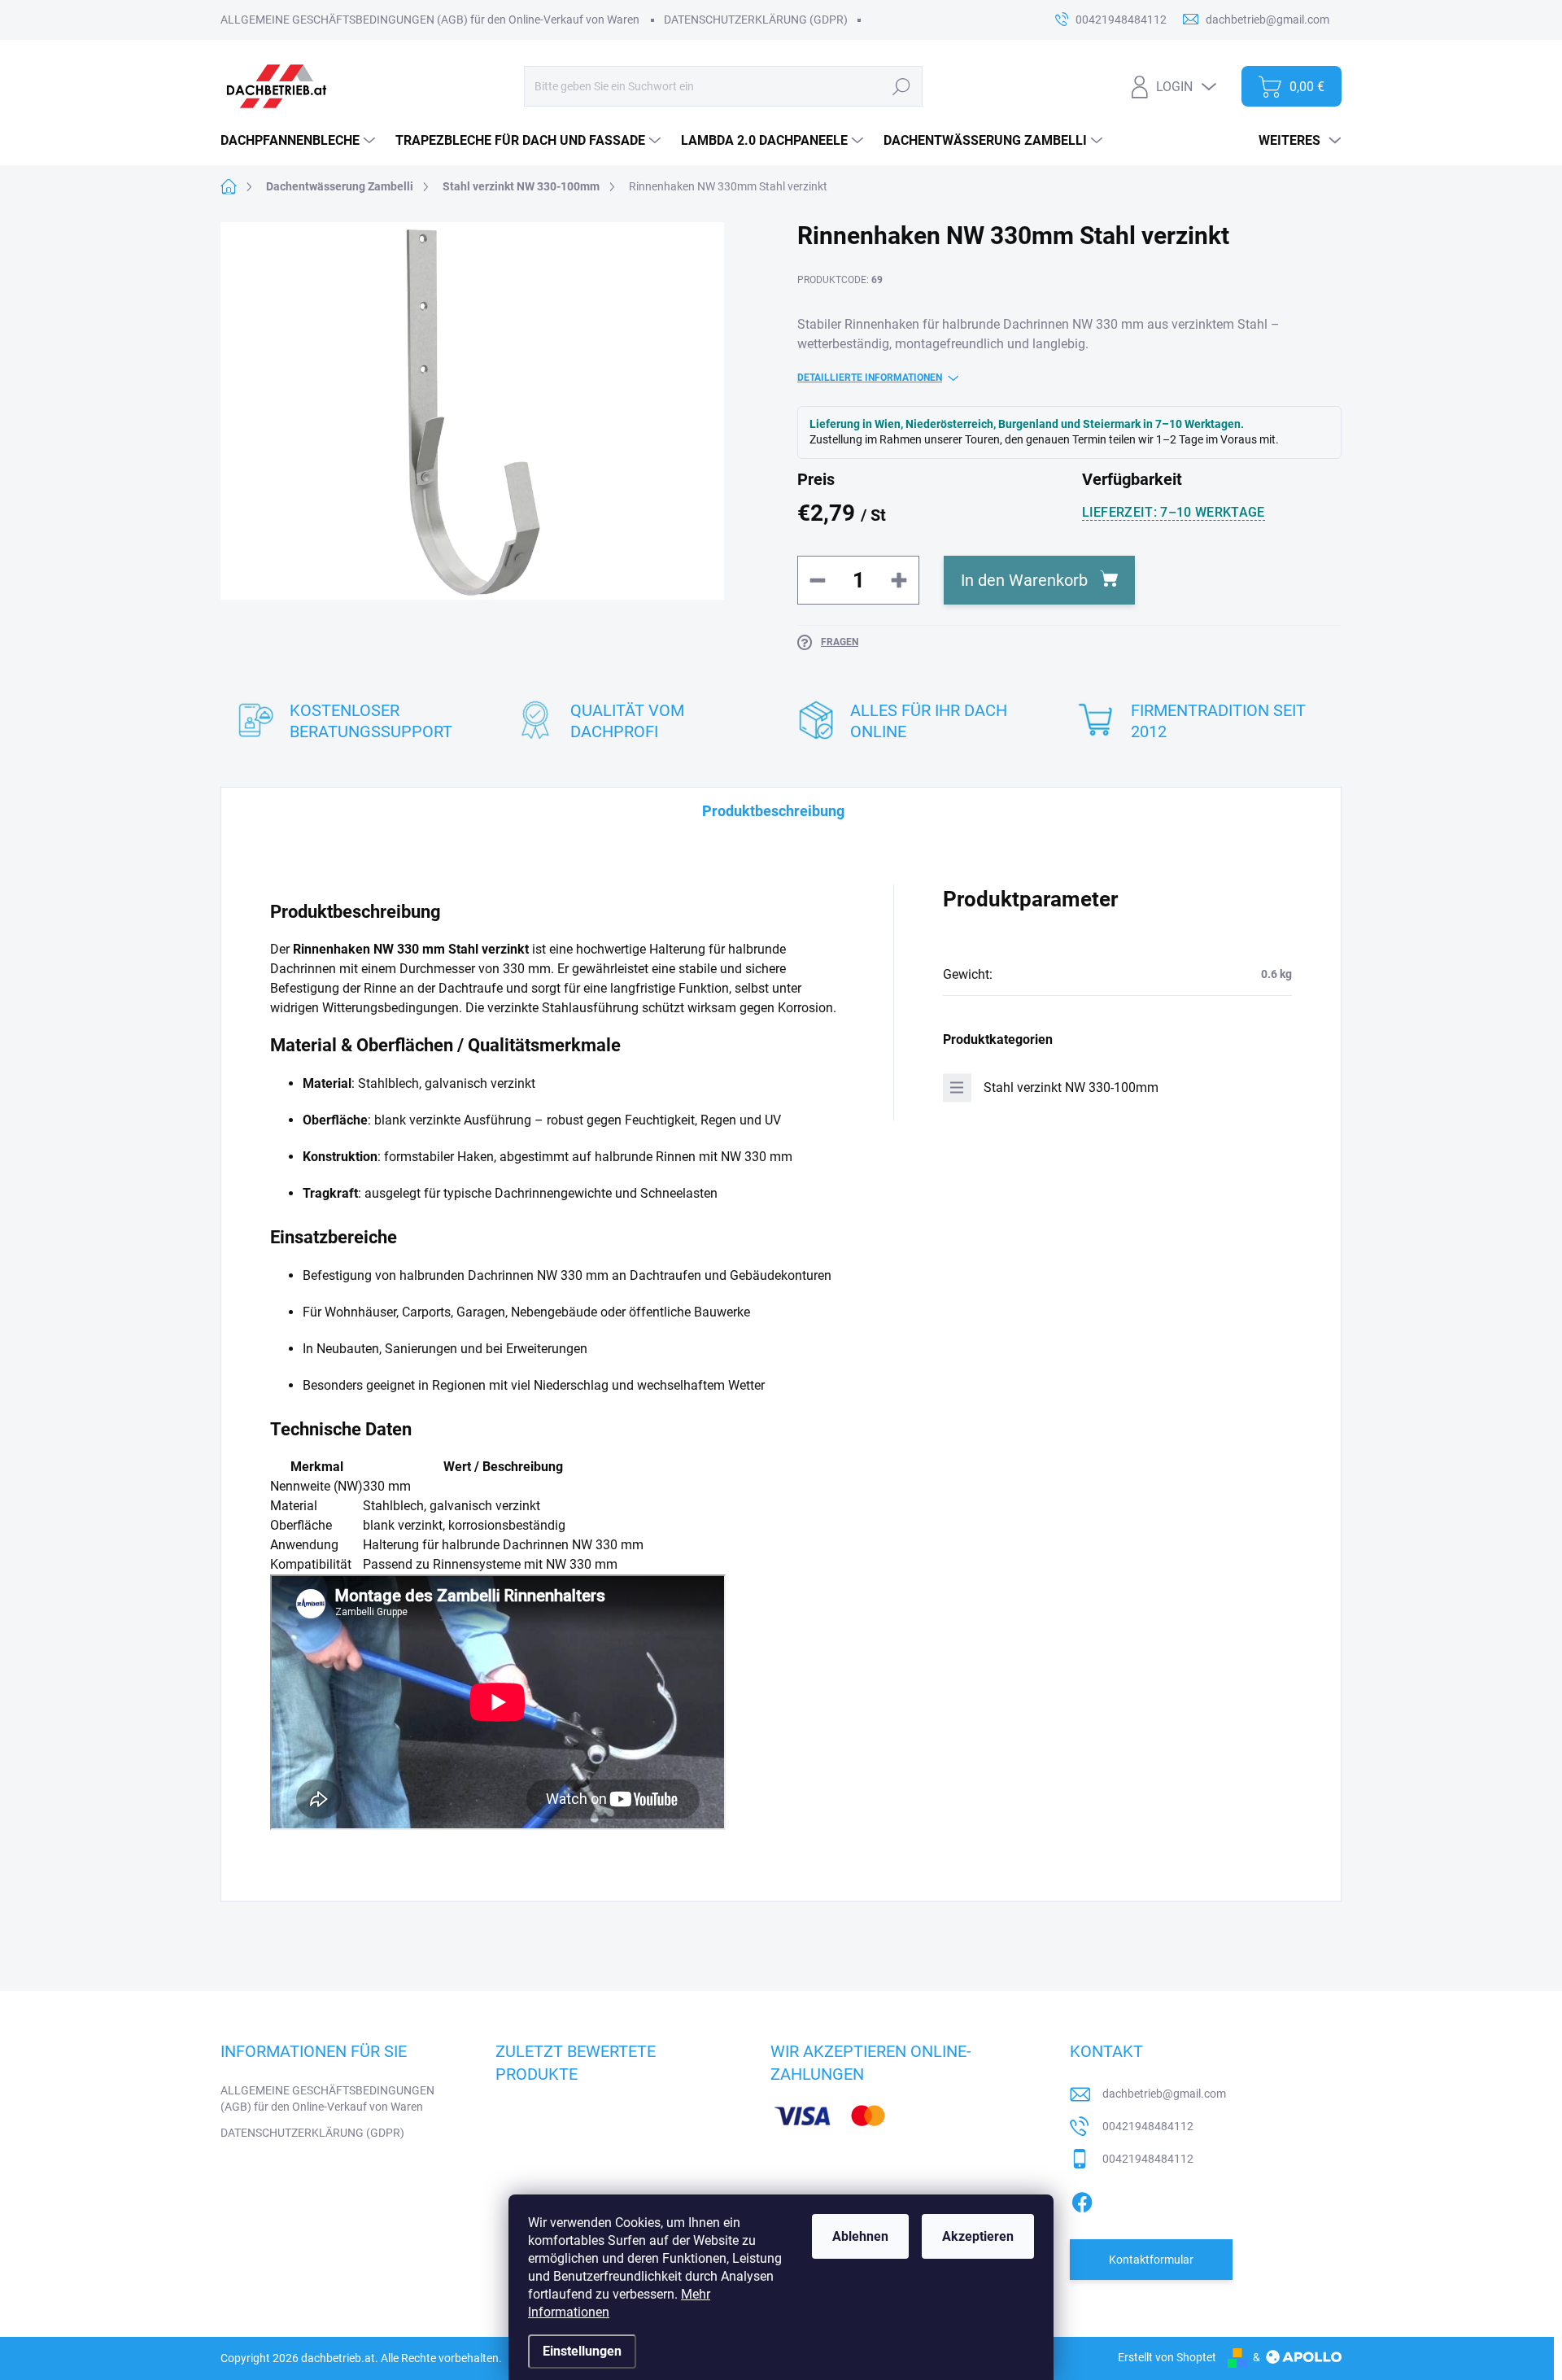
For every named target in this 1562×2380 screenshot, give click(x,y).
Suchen (901, 86)
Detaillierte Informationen (870, 378)
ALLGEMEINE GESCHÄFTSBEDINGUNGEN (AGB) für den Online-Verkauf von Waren (430, 20)
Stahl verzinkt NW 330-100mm (1071, 1087)
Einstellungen (582, 2351)
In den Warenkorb (1024, 580)
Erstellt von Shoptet (1167, 2357)
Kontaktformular (1151, 2260)
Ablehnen (860, 2236)
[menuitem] (300, 141)
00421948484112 (1148, 2126)
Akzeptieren (978, 2236)
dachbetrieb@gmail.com (1164, 2094)
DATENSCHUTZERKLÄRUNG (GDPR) (756, 20)
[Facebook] (1082, 2199)
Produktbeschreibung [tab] (773, 811)
